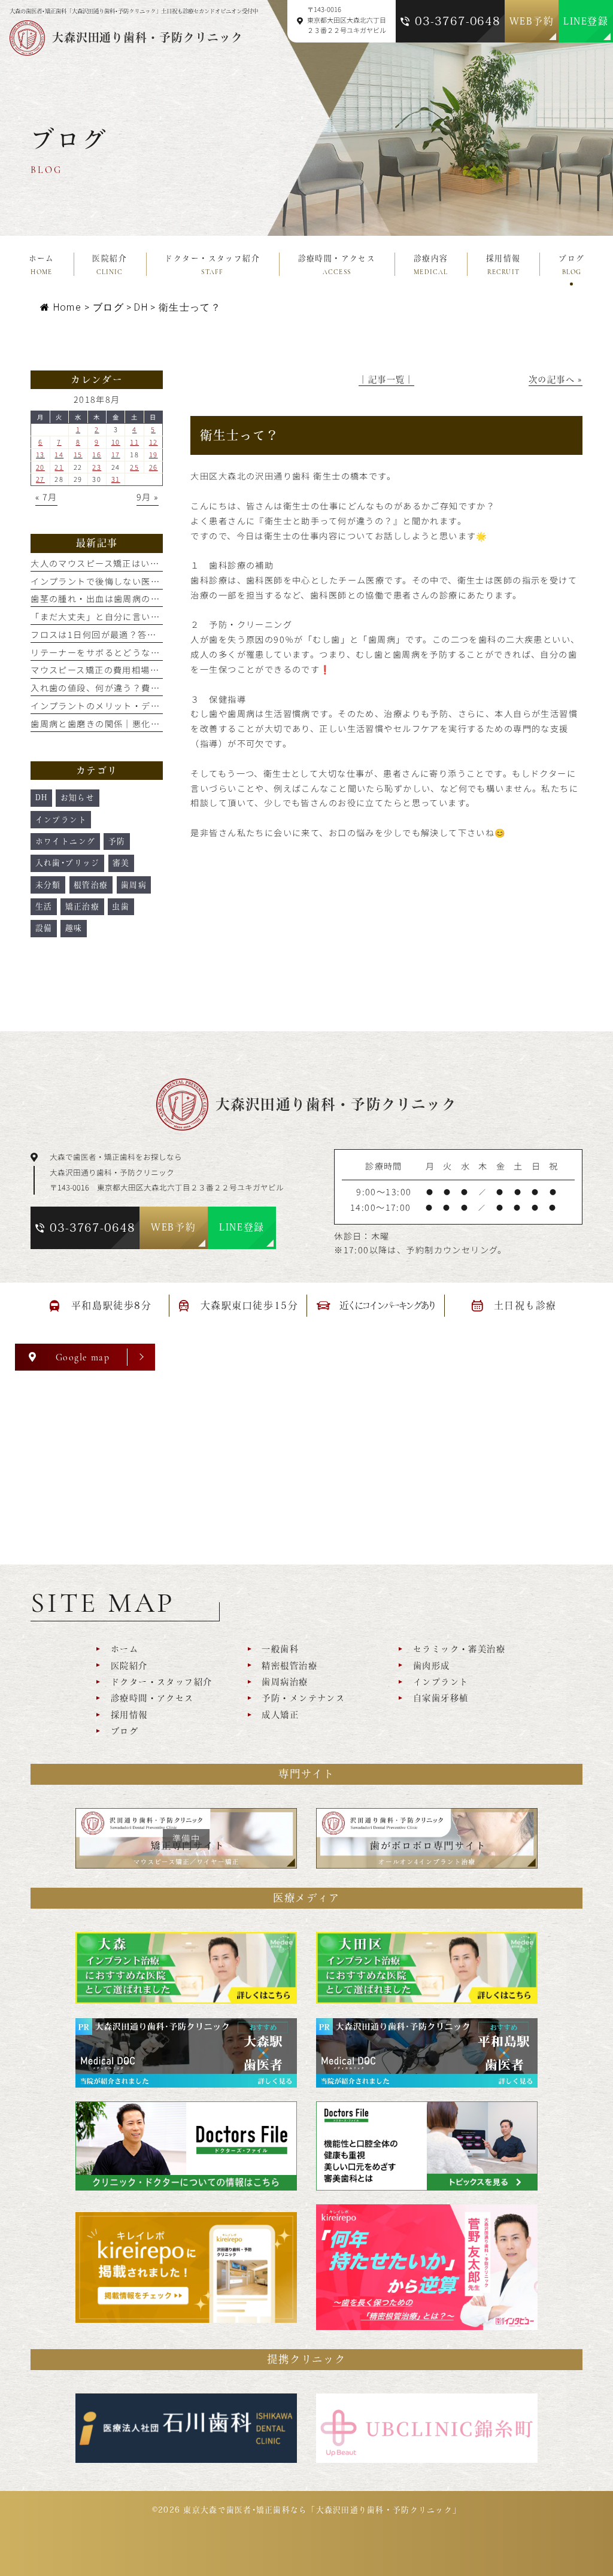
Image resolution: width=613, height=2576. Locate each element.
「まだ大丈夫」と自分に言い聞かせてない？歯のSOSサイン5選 (163, 616)
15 (78, 454)
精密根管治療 (289, 1666)
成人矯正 (280, 1715)
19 (154, 454)
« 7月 (46, 497)
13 (40, 454)
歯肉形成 (431, 1666)
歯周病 (134, 885)
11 (134, 442)
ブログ (125, 1731)
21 (59, 467)
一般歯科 (280, 1649)
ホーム (125, 1649)
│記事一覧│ (386, 379)
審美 (121, 863)
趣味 (74, 928)
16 (97, 454)
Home (67, 307)
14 (59, 454)
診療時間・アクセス (152, 1698)
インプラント (61, 820)
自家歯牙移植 (441, 1698)
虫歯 (121, 906)
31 (116, 479)
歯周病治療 (285, 1682)
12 (154, 442)
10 (116, 442)
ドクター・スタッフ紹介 (161, 1682)
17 (116, 454)
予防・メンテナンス (303, 1698)
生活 (44, 906)
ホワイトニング (66, 841)
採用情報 (129, 1715)
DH (141, 307)
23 (97, 467)
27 (40, 479)
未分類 (48, 885)
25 (134, 467)
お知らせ (78, 798)
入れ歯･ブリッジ (68, 863)
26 (154, 467)
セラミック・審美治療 (459, 1649)
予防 (117, 841)
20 (40, 467)
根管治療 (91, 885)
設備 (44, 928)
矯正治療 (83, 906)
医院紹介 (129, 1666)
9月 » (148, 497)
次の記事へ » (556, 379)
